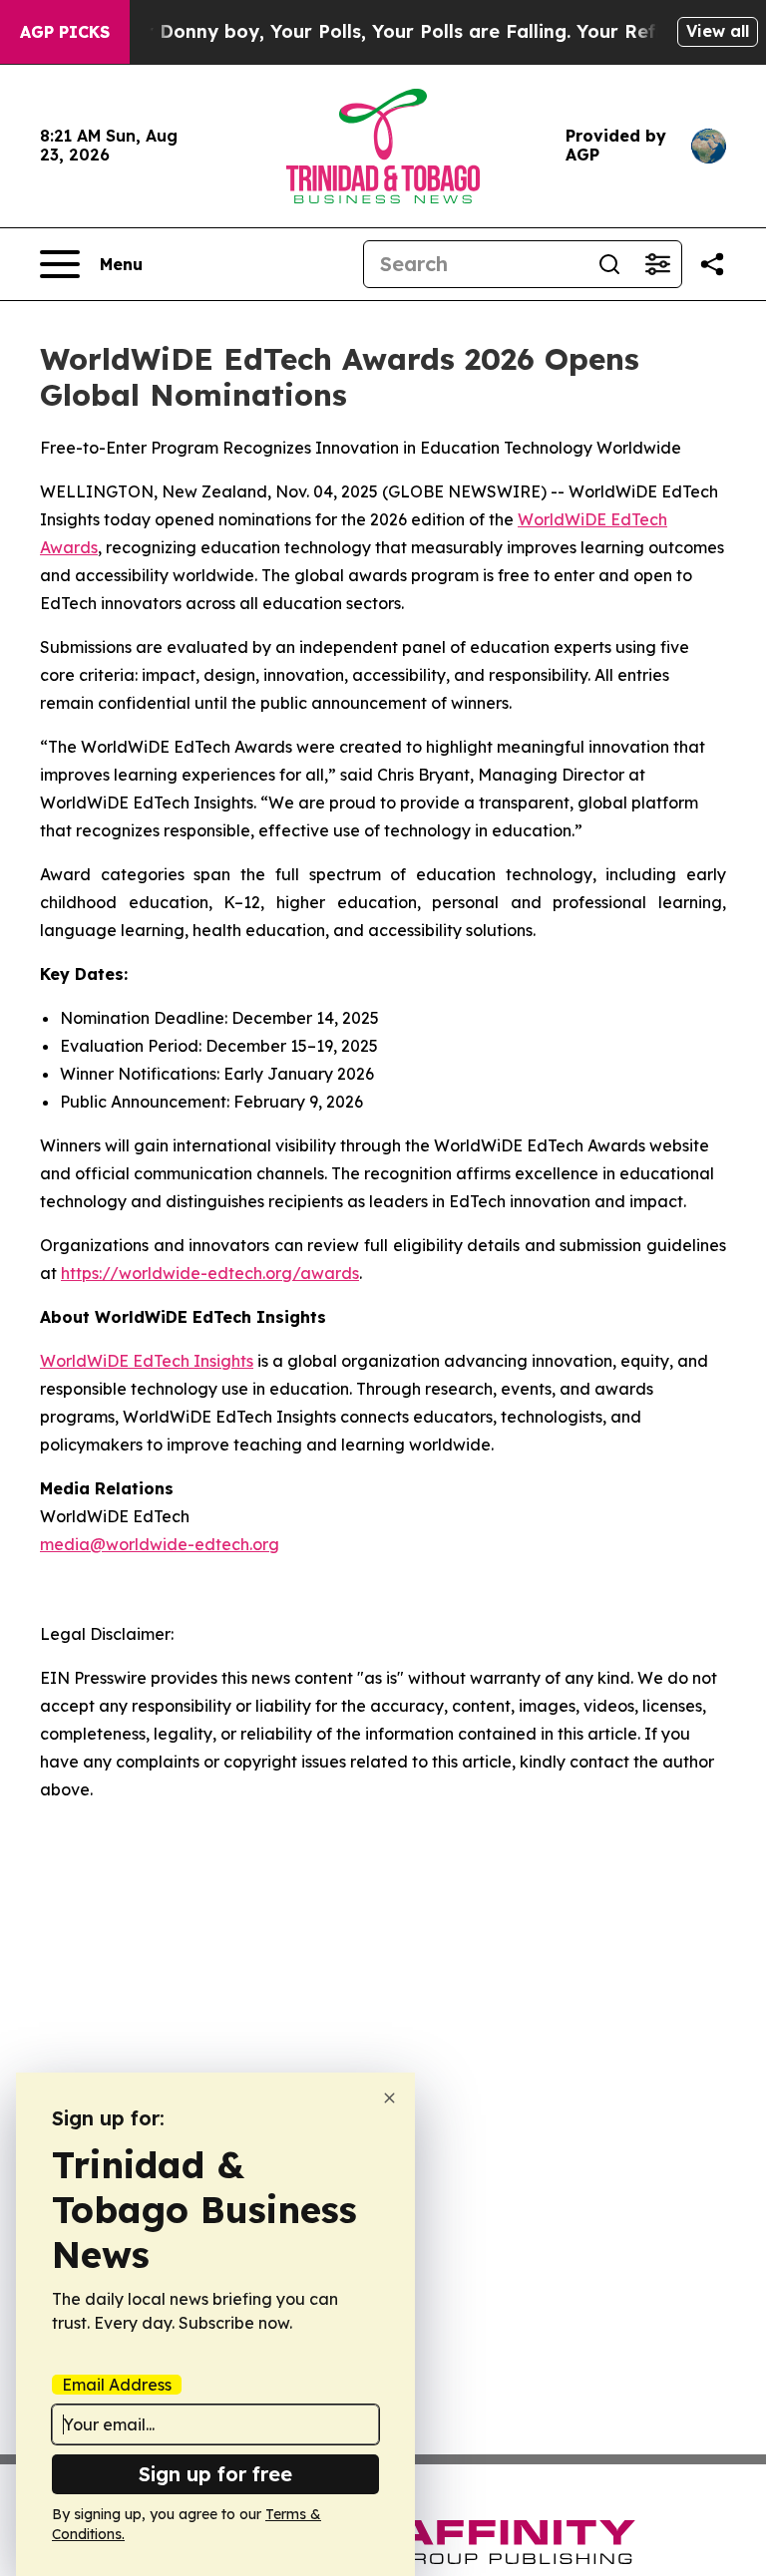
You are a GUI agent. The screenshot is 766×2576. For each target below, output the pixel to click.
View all (718, 31)
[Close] (389, 2098)
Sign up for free (215, 2474)
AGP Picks (65, 32)
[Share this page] (712, 264)
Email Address (117, 2385)
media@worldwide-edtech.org (160, 1544)
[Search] (609, 264)
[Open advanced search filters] (657, 264)
